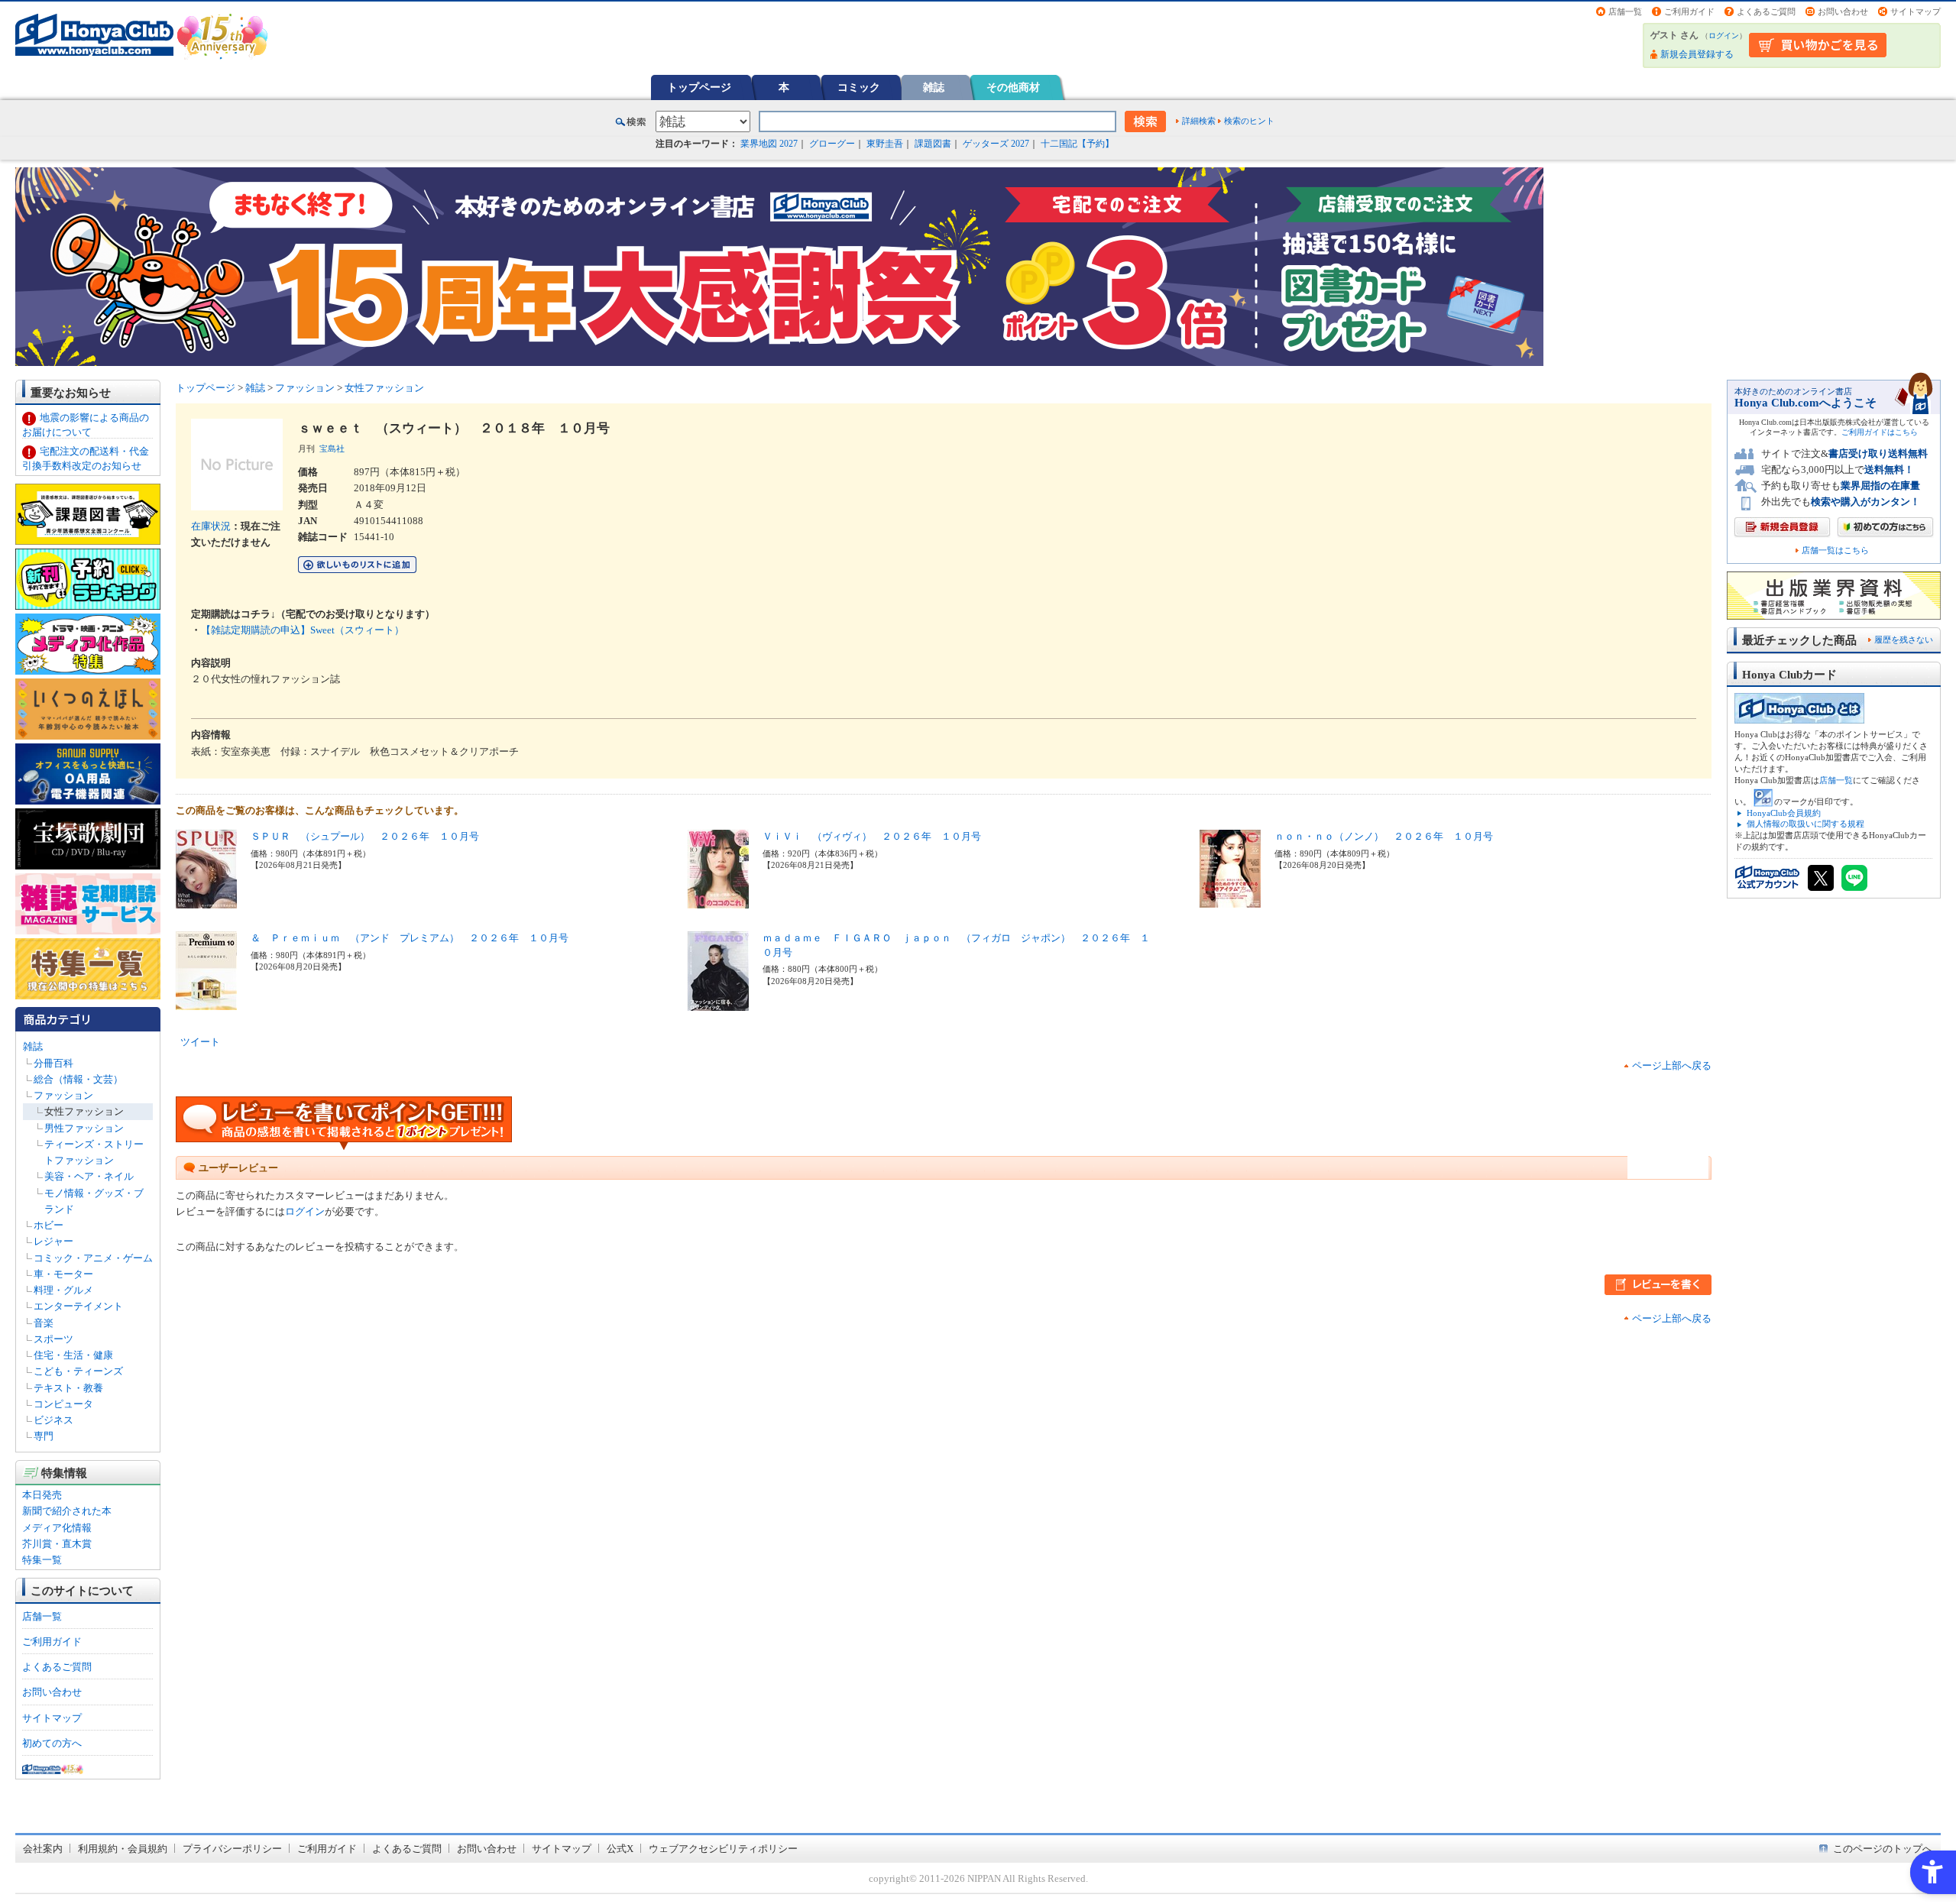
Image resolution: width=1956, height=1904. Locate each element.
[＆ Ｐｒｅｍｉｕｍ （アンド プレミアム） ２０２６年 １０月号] (206, 1002)
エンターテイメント (78, 1306)
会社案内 (43, 1849)
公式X (620, 1849)
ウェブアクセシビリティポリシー (723, 1849)
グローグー (832, 144)
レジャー (53, 1241)
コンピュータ (63, 1404)
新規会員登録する (1697, 54)
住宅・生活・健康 (73, 1355)
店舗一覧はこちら (1835, 550)
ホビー (49, 1225)
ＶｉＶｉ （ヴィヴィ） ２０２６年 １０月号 (872, 836)
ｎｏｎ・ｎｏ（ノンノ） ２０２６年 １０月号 (1384, 836)
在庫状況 (211, 526)
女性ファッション (84, 1111)
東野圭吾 (885, 144)
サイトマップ (1916, 11)
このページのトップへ (1883, 1849)
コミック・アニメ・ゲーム (93, 1258)
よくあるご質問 (1766, 11)
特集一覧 (42, 1560)
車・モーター (63, 1274)
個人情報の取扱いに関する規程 (1805, 824)
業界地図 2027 (769, 144)
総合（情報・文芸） (78, 1079)
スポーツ (53, 1339)
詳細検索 (1199, 121)
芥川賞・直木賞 (57, 1544)
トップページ (699, 87)
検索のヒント (1249, 121)
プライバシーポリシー (232, 1849)
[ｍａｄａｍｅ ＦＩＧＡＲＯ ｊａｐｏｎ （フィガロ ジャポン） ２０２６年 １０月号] (718, 1003)
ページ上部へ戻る (1672, 1065)
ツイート (200, 1042)
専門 (44, 1436)
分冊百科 (53, 1063)
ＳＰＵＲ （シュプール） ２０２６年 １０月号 (365, 836)
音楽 (44, 1323)
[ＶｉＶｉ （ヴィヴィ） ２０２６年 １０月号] (718, 900)
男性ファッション (84, 1128)
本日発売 (42, 1495)
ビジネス (53, 1420)
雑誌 (934, 87)
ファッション (63, 1095)
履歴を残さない (1904, 640)
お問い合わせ (1843, 11)
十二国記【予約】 (1077, 144)
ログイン (1724, 36)
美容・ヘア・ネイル (89, 1176)
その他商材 (1013, 87)
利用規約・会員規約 (123, 1849)
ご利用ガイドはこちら (1880, 432)
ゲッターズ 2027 (996, 144)
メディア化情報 (57, 1528)
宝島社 (332, 448)
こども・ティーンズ (78, 1371)
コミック (859, 87)
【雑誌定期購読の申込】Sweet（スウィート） (303, 630)
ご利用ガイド (1689, 11)
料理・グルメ (63, 1290)
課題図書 (933, 144)
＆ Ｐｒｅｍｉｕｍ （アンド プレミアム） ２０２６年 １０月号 (410, 938)
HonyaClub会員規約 (1784, 813)
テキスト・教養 (68, 1388)
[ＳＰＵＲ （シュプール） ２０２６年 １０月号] (206, 900)
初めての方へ (52, 1743)
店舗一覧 (1625, 11)
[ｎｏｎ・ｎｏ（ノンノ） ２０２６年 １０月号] (1230, 900)
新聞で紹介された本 (67, 1511)
